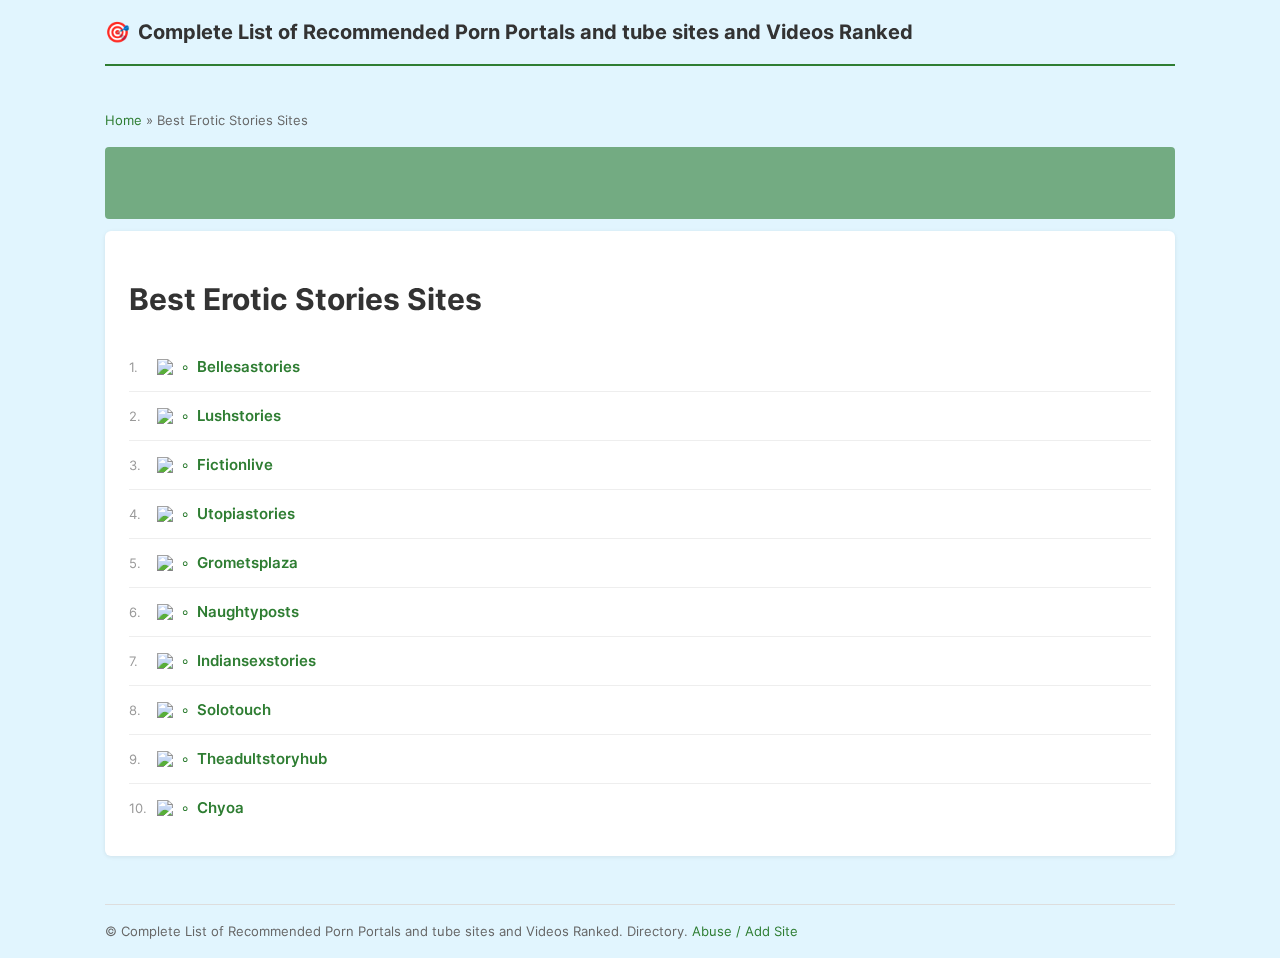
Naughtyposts (248, 611)
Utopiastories (246, 513)
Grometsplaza (247, 562)
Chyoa (220, 807)
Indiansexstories (256, 660)
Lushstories (239, 415)
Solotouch (234, 709)
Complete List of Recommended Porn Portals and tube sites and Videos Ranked (509, 32)
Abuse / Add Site (745, 931)
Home (123, 120)
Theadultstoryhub (262, 758)
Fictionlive (235, 464)
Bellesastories (248, 366)
